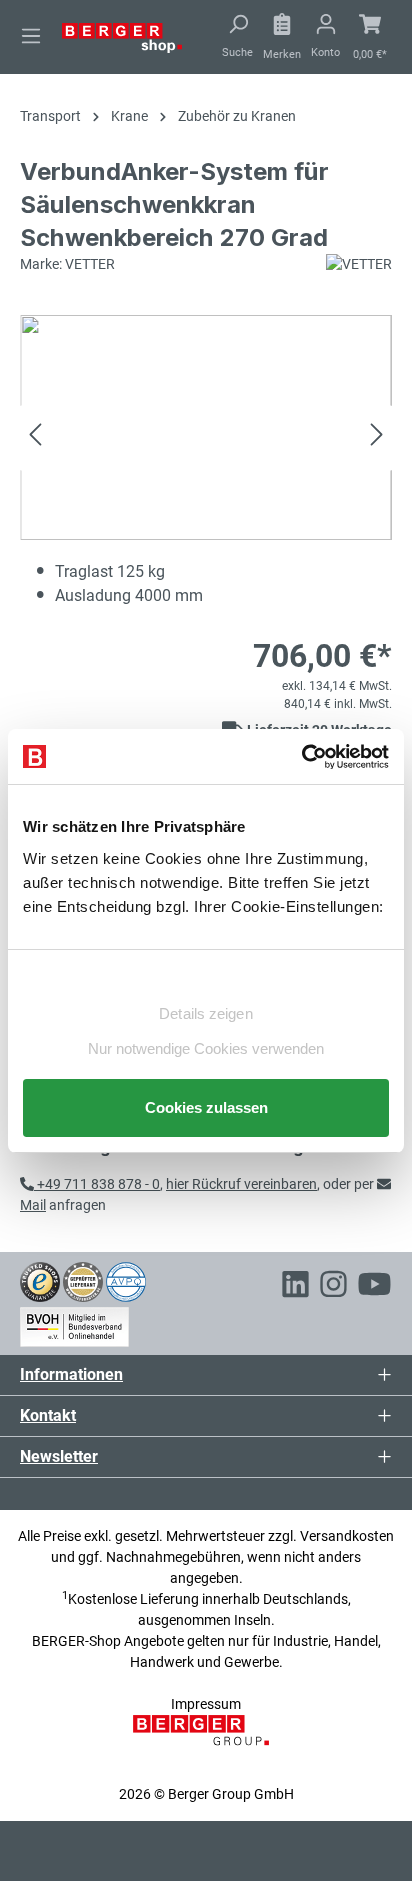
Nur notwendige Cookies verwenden (206, 1048)
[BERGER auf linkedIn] (295, 1287)
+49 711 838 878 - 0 (97, 1184)
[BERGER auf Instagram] (333, 1287)
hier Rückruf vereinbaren (241, 1184)
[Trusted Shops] (40, 1281)
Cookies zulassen (206, 1107)
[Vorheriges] (35, 437)
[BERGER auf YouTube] (374, 1287)
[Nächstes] (377, 437)
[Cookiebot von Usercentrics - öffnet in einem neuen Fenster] (301, 757)
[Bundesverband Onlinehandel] (74, 1323)
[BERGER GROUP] (206, 1741)
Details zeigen (205, 1013)
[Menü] (31, 36)
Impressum (206, 1704)
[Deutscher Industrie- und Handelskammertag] (126, 1281)
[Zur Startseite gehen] (122, 37)
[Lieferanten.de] (83, 1281)
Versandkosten (347, 1536)
